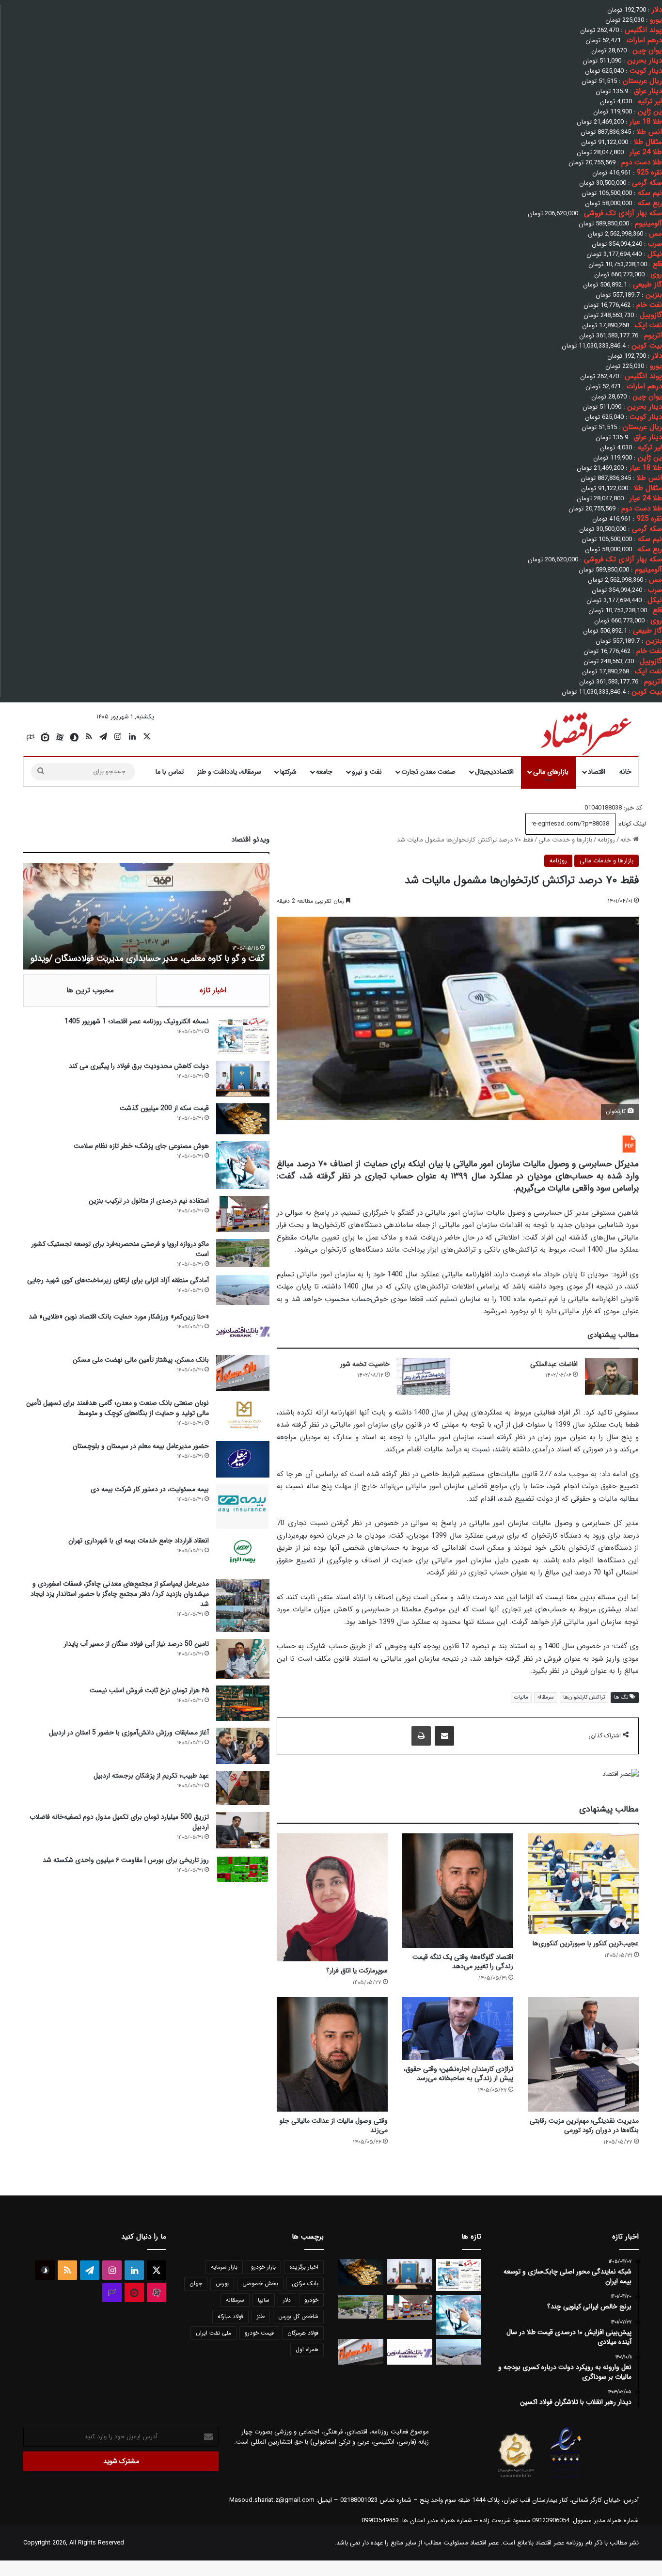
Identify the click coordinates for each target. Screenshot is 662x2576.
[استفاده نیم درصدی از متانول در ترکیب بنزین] (243, 1214)
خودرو (311, 2300)
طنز (261, 2316)
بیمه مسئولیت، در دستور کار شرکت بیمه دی (150, 1489)
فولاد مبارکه (230, 2316)
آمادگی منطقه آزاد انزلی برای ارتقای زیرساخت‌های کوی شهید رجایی (118, 1280)
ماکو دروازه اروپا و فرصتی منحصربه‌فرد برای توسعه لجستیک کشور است (120, 1249)
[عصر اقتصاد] (585, 731)
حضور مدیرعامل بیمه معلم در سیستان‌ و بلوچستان (141, 1446)
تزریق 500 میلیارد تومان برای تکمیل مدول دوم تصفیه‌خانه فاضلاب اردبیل (119, 1822)
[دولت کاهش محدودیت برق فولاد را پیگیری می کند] (243, 1079)
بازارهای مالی (551, 772)
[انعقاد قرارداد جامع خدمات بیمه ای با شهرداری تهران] (243, 1554)
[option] (146, 916)
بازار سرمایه (224, 2267)
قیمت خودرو (259, 2333)
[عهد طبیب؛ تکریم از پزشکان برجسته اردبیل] (243, 1788)
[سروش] (74, 737)
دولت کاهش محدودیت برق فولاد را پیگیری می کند (139, 1066)
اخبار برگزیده (304, 2267)
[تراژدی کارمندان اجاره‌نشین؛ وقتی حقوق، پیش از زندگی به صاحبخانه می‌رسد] (458, 2028)
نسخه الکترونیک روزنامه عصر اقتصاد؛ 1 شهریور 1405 (137, 1021)
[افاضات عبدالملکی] (612, 1376)
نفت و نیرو (367, 772)
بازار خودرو (263, 2267)
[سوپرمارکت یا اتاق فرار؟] (332, 1898)
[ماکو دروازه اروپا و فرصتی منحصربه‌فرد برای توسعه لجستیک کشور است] (243, 1253)
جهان (196, 2283)
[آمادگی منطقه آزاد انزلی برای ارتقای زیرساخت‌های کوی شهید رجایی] (243, 1290)
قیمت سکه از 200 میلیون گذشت (164, 1108)
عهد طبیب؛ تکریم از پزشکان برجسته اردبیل (151, 1776)
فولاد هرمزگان (303, 2333)
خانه (625, 772)
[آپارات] (60, 737)
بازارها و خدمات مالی (565, 840)
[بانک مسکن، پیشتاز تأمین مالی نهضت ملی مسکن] (243, 1373)
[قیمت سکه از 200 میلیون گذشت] (243, 1119)
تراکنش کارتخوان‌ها (584, 1697)
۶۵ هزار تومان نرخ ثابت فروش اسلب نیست (149, 1690)
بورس (222, 2283)
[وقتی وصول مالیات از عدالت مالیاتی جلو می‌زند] (332, 2054)
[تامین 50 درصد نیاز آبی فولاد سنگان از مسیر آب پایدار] (243, 1659)
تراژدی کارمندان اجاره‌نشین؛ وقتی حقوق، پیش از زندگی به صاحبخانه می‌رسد (458, 2074)
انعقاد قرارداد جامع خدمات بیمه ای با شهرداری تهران (139, 1541)
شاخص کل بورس (298, 2316)
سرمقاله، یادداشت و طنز (229, 772)
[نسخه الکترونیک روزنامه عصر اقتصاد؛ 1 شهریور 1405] (243, 1035)
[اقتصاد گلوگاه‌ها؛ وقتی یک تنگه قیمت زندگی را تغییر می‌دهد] (458, 1891)
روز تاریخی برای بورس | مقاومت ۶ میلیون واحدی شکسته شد (126, 1860)
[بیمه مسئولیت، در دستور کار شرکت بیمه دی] (243, 1507)
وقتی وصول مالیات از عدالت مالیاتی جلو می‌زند (334, 2125)
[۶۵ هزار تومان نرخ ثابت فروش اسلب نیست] (243, 1703)
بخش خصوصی (260, 2283)
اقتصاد (597, 772)
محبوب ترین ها (90, 990)
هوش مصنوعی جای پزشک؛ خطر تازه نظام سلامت (141, 1146)
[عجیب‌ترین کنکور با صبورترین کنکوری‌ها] (583, 1884)
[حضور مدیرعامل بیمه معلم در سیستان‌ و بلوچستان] (243, 1459)
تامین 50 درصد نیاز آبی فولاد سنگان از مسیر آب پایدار (136, 1644)
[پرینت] (421, 1736)
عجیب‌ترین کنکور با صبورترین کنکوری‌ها (586, 1943)
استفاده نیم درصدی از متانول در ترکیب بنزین (149, 1201)
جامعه (324, 772)
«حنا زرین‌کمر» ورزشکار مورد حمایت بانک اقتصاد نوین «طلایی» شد (119, 1317)
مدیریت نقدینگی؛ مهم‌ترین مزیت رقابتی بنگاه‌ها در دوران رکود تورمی (584, 2125)
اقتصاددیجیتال (494, 772)
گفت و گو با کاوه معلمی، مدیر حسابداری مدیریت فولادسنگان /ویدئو (148, 958)
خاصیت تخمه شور (365, 1364)
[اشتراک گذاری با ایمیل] (444, 1736)
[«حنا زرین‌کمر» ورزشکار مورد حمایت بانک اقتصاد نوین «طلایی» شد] (243, 1330)
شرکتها (288, 772)
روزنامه (606, 840)
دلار (287, 2300)
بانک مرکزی (305, 2283)
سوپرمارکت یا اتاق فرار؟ (357, 1971)
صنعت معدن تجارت (428, 772)
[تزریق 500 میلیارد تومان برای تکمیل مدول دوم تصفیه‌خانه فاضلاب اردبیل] (243, 1830)
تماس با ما (170, 772)
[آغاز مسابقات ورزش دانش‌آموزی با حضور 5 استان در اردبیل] (243, 1746)
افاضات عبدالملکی (554, 1364)
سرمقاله (546, 1697)
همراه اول (307, 2349)
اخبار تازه (213, 990)
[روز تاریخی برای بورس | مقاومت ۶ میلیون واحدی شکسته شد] (243, 1869)
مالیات (521, 1697)
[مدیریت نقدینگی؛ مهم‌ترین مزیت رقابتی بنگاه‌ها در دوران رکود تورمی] (583, 2054)
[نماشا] (45, 737)
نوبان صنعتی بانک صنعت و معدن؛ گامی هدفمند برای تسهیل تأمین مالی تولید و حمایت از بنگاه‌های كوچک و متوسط (118, 1408)
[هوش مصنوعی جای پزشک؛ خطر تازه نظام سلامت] (243, 1165)
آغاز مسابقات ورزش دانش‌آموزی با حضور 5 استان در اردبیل (129, 1733)
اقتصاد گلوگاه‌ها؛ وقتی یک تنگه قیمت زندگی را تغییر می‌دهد (463, 1962)
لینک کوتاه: (631, 824)
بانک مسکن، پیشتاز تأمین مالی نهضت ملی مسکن (141, 1360)
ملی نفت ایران (213, 2333)
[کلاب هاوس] (31, 737)
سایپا (264, 2300)
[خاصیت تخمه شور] (424, 1376)
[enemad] (566, 2478)
